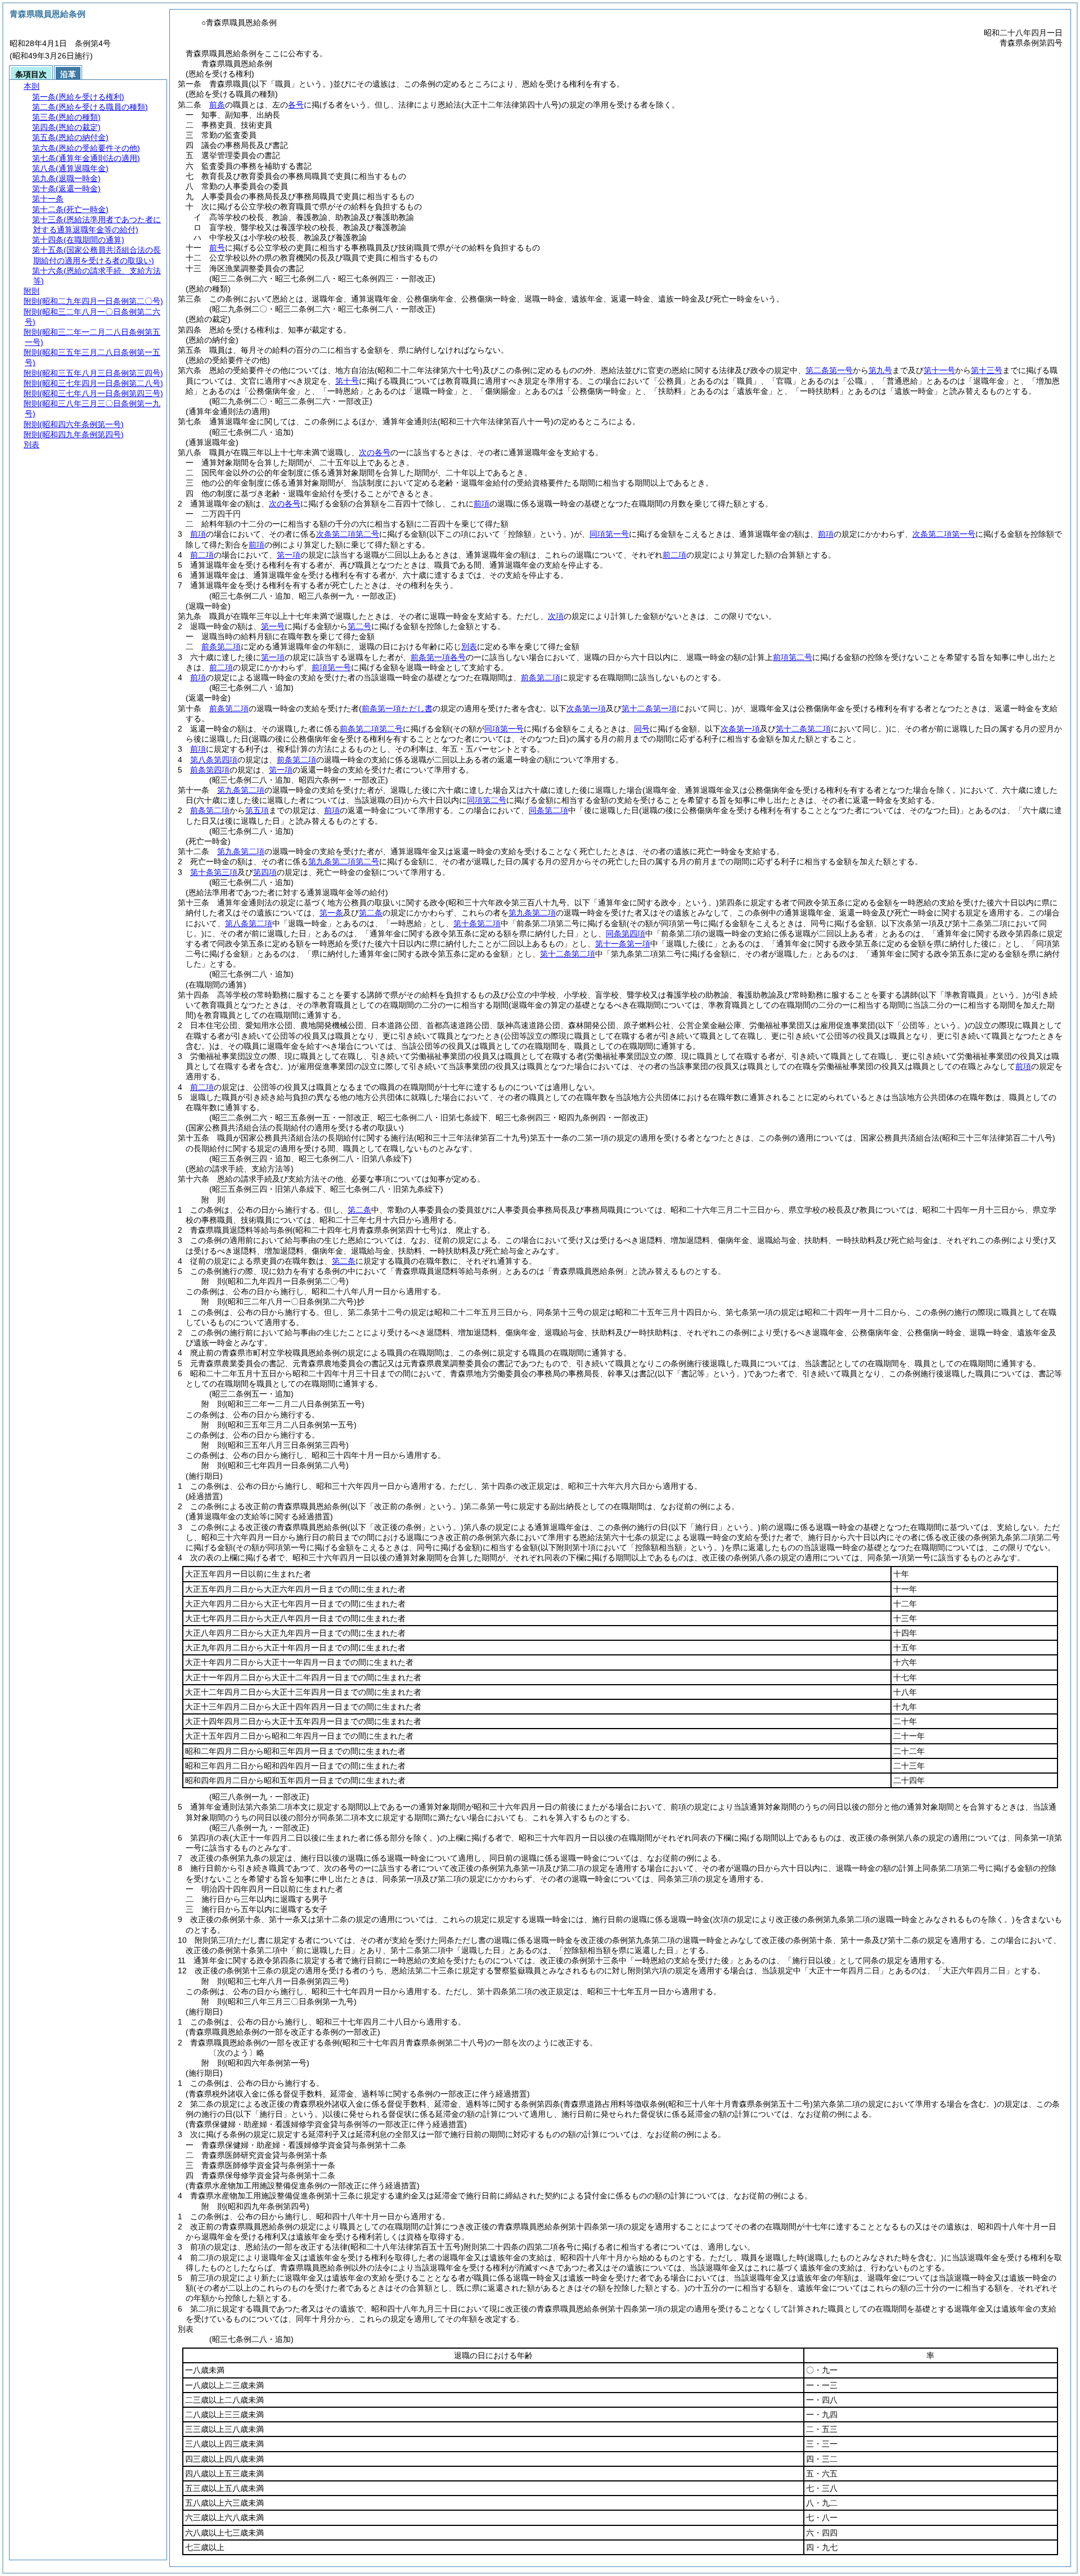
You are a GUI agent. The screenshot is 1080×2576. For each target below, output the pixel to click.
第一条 (331, 913)
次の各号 (375, 452)
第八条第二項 (249, 923)
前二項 (202, 555)
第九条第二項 (241, 790)
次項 (556, 616)
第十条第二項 (477, 923)
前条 (217, 105)
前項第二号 (793, 657)
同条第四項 (625, 934)
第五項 (257, 810)
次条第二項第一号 (944, 534)
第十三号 (987, 370)
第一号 (273, 626)
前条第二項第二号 (371, 729)
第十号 (347, 381)
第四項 (265, 872)
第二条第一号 (829, 370)
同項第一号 (609, 534)
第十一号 (939, 370)
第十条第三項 (214, 872)
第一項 (289, 555)
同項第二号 (487, 800)
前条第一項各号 (438, 657)
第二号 (359, 626)
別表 (469, 647)
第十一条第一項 (623, 944)
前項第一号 (331, 667)
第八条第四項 (214, 760)
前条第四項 (210, 770)
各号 (296, 105)
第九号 (880, 370)
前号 (217, 248)
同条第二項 (548, 810)
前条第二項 (221, 647)
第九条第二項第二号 (344, 861)
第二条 (371, 913)
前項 (481, 504)
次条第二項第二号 (348, 534)
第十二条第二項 (568, 954)
